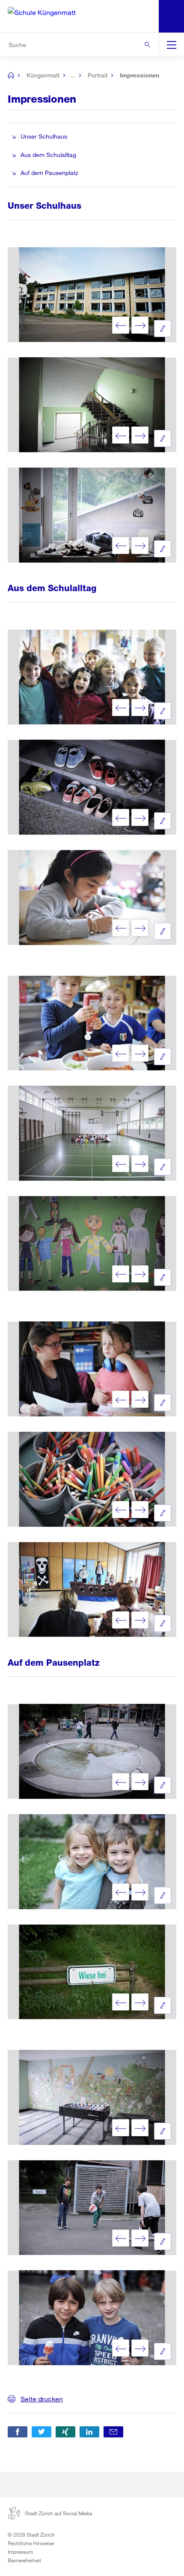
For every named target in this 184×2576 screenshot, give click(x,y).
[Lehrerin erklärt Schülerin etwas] (92, 1369)
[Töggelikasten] (92, 2097)
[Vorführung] (92, 1590)
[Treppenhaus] (92, 405)
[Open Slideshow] (121, 325)
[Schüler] (92, 677)
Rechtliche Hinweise (31, 2543)
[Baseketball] (92, 2208)
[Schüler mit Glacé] (92, 2318)
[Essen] (92, 1023)
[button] (18, 2432)
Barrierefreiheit (24, 2560)
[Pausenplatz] (92, 1752)
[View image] (163, 329)
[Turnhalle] (92, 1133)
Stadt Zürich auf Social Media (58, 2513)
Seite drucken (42, 2399)
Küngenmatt (43, 75)
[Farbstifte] (92, 1479)
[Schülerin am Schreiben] (92, 897)
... (73, 75)
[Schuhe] (92, 788)
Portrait (98, 75)
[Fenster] (92, 515)
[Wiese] (92, 1972)
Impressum (20, 2552)
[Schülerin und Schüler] (92, 1862)
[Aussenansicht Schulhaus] (92, 295)
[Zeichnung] (92, 1244)
